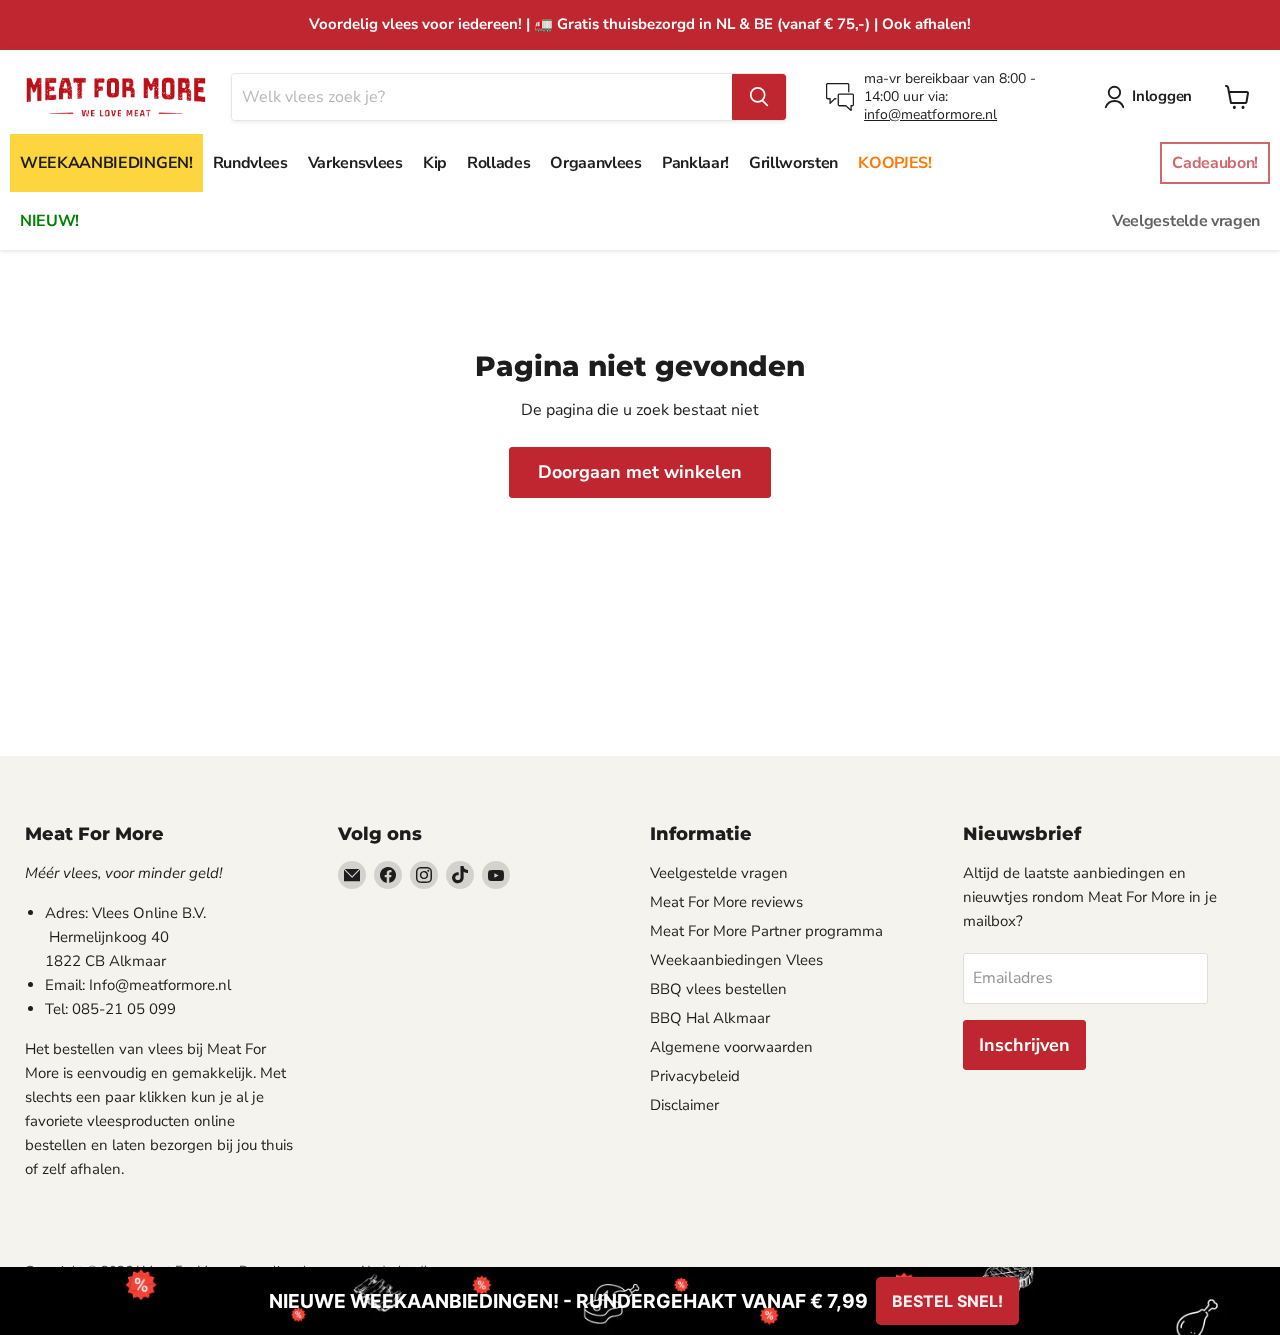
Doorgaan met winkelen (640, 472)
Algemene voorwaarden (731, 1047)
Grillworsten (793, 163)
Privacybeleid (695, 1076)
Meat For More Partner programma (766, 931)
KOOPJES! (894, 163)
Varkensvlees (355, 163)
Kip (435, 163)
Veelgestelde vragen (1186, 221)
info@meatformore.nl (930, 114)
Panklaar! (695, 163)
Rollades (498, 163)
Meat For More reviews (726, 902)
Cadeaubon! (1215, 163)
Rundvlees (250, 163)
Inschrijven (1024, 1045)
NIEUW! (49, 221)
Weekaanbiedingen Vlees (736, 960)
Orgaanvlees (595, 163)
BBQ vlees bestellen (718, 989)
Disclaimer (684, 1105)
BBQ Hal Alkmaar (710, 1018)
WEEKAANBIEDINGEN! (106, 163)
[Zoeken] (759, 97)
